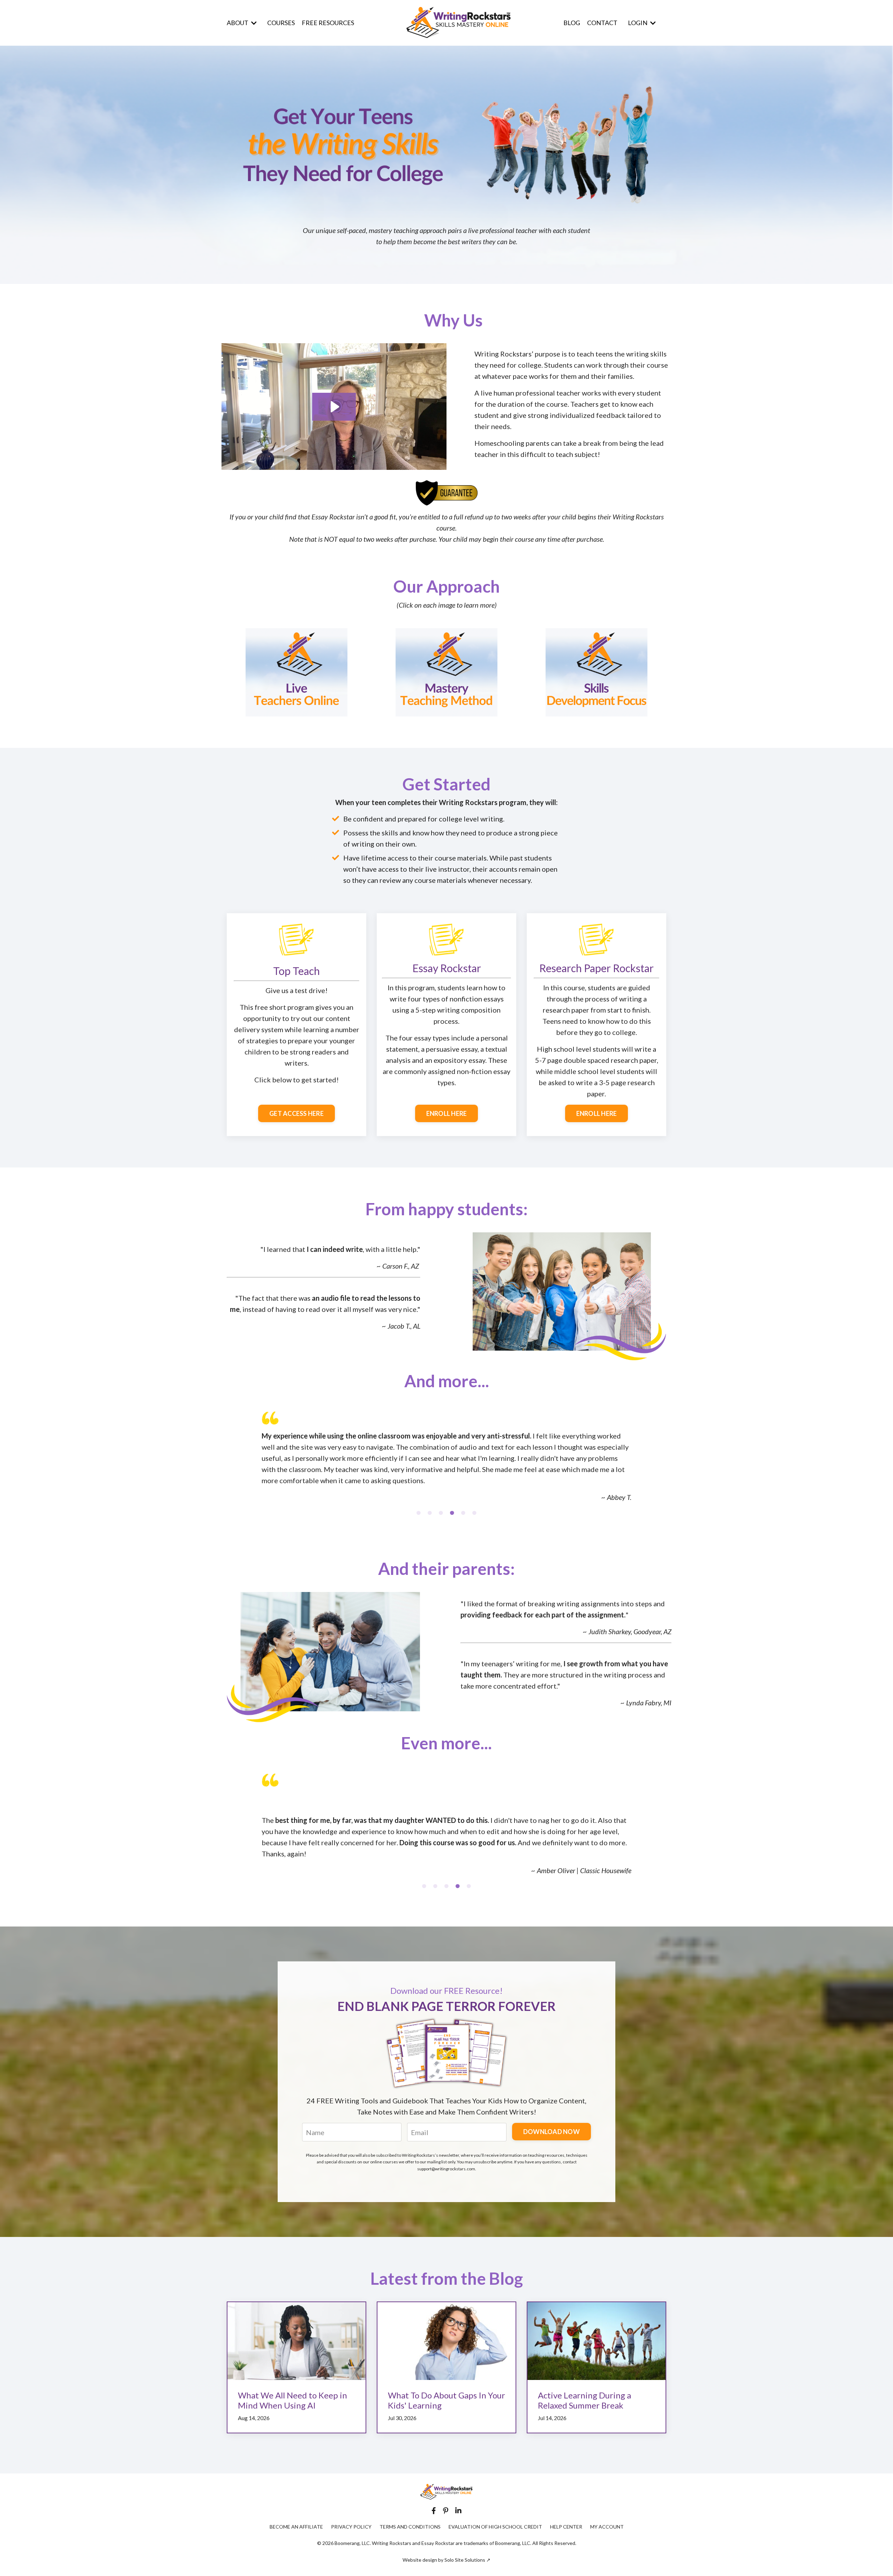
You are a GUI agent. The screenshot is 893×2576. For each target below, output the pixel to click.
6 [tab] (474, 1513)
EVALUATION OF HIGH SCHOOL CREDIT (495, 2527)
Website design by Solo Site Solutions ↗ (446, 2560)
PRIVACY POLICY (351, 2527)
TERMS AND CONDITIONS (410, 2527)
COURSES (281, 23)
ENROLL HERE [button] (447, 1113)
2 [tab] (430, 1513)
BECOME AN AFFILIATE (296, 2527)
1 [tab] (419, 1513)
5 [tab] (463, 1513)
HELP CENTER (566, 2527)
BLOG (572, 23)
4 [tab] (452, 1513)
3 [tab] (441, 1513)
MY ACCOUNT (607, 2527)
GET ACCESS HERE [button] (297, 1113)
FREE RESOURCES (328, 23)
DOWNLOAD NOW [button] (551, 2132)
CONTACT (602, 23)
